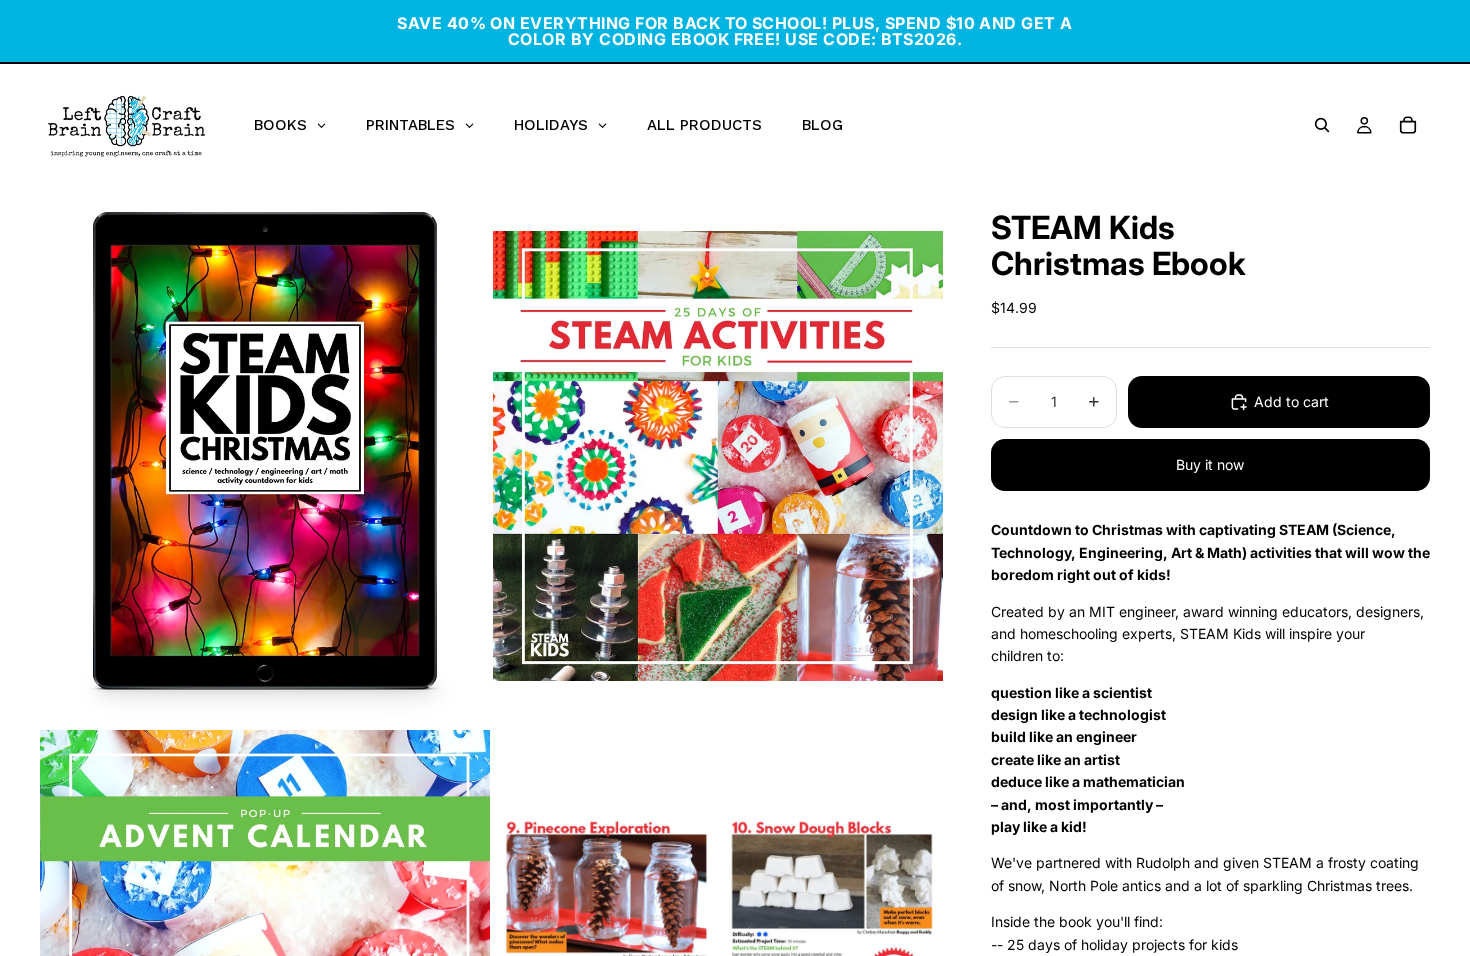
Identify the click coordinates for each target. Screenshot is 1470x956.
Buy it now (1210, 464)
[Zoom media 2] (718, 456)
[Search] (1322, 125)
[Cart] (1408, 125)
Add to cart (1291, 401)
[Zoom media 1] (265, 456)
